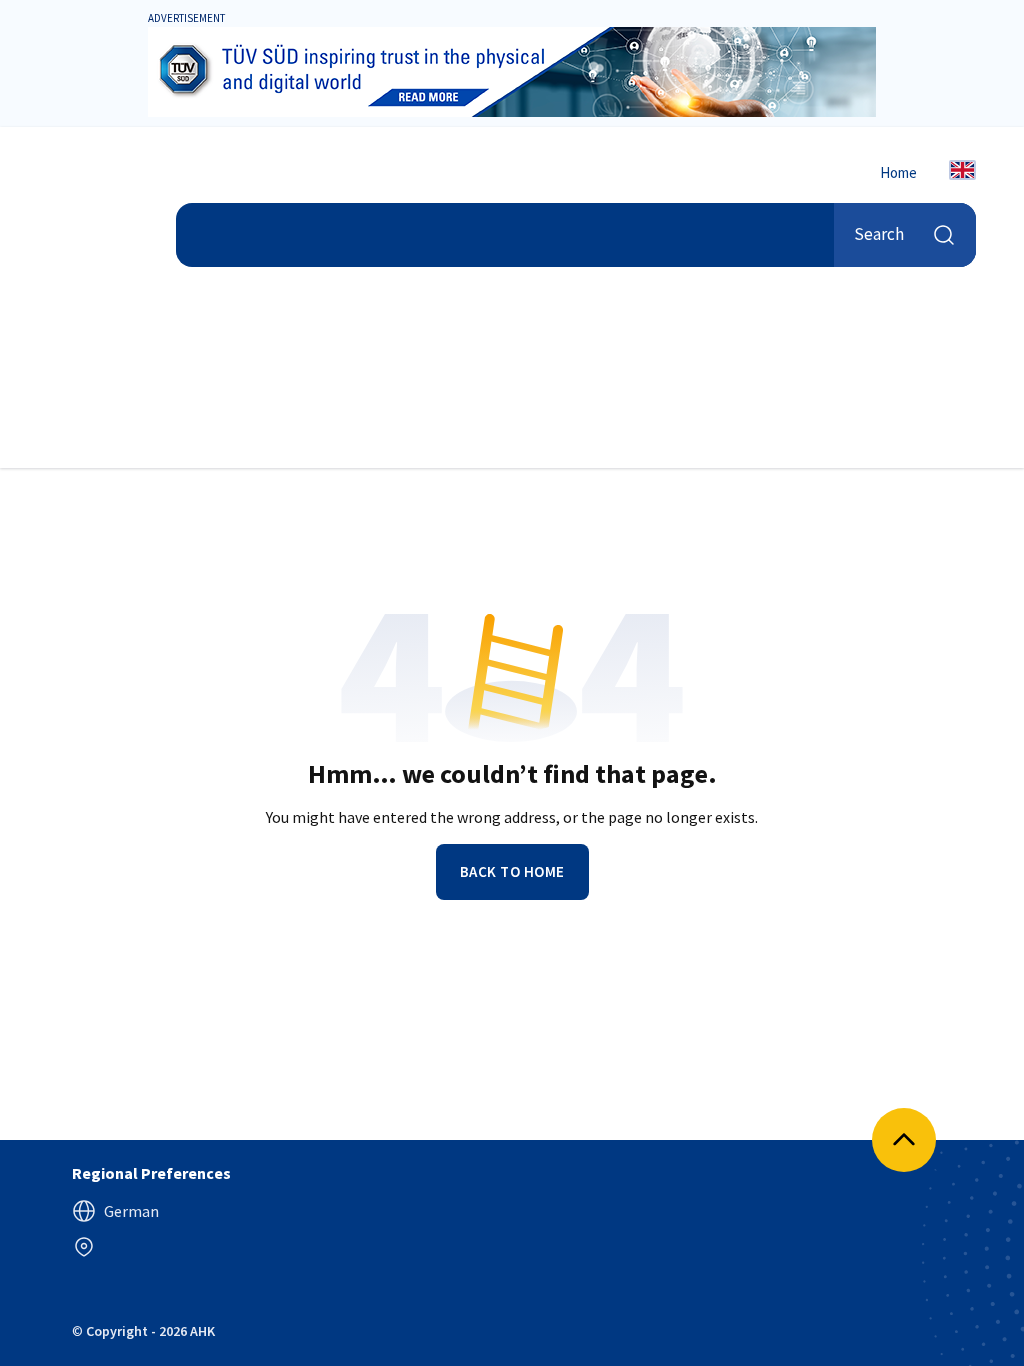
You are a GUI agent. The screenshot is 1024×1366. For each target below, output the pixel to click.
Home (898, 172)
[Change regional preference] (84, 1247)
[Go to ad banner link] (512, 72)
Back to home (512, 871)
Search (879, 234)
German (131, 1211)
